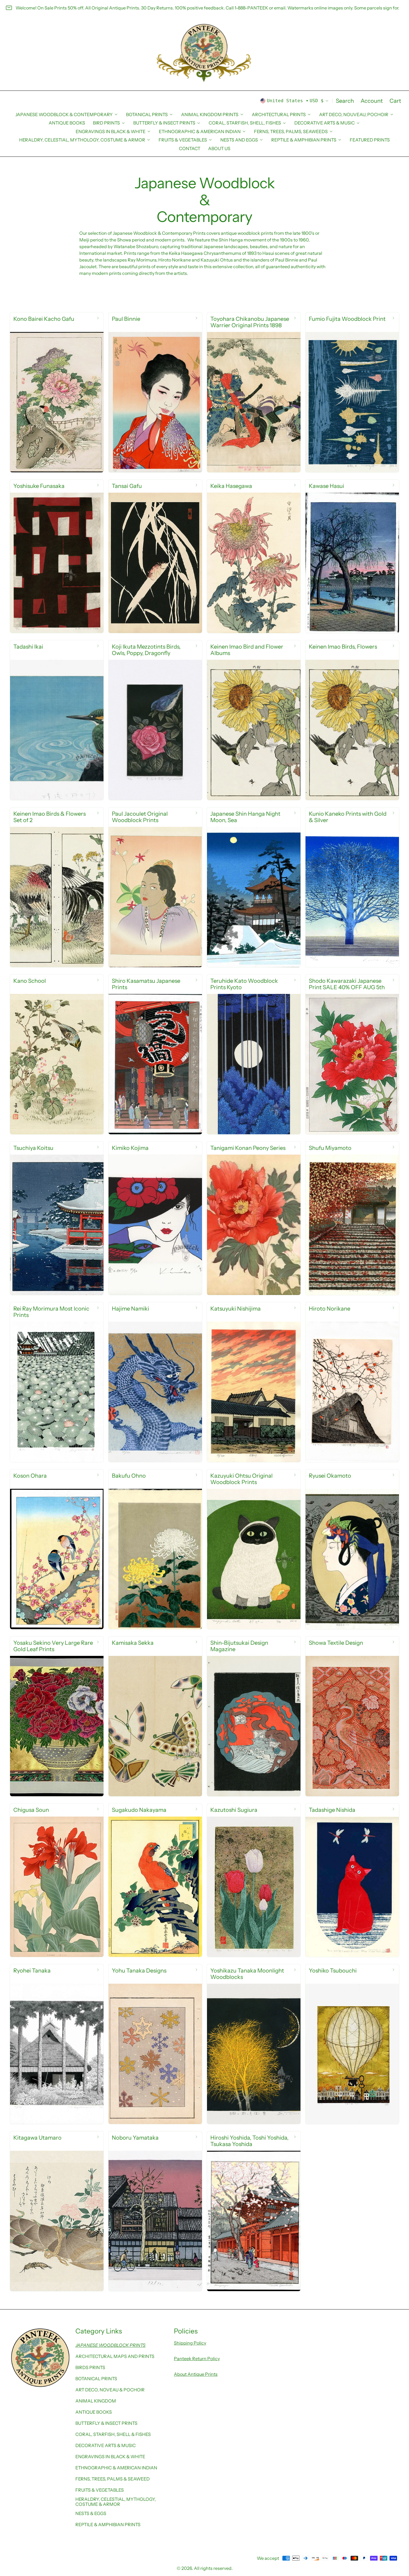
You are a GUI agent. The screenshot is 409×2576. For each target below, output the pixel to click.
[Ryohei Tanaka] (57, 2044)
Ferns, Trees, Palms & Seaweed (113, 2479)
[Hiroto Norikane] (352, 1382)
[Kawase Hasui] (352, 556)
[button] (345, 101)
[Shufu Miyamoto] (352, 1218)
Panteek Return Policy (197, 2359)
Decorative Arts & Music (106, 2445)
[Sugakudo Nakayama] (155, 1880)
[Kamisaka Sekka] (155, 1716)
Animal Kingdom (96, 2401)
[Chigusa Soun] (57, 1880)
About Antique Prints (196, 2374)
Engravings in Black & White (110, 2457)
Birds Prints (90, 2367)
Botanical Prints (96, 2379)
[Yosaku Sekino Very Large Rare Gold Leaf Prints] (57, 1716)
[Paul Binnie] (155, 392)
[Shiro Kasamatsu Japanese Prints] (155, 1054)
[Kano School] (57, 1054)
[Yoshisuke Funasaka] (57, 556)
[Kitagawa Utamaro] (57, 2211)
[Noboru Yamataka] (155, 2211)
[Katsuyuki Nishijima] (254, 1382)
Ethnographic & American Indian (116, 2468)
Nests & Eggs (91, 2513)
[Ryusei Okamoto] (352, 1549)
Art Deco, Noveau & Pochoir (110, 2390)
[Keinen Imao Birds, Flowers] (352, 720)
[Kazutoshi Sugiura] (254, 1880)
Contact (190, 148)
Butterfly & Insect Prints (106, 2423)
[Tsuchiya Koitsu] (57, 1218)
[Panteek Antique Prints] (204, 53)
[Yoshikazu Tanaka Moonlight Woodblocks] (254, 2044)
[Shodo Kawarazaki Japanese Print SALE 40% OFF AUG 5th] (352, 1054)
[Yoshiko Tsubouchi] (352, 2044)
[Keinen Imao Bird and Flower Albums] (254, 720)
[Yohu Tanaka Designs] (155, 2044)
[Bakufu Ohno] (155, 1549)
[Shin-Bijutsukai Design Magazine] (254, 1716)
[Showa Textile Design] (352, 1716)
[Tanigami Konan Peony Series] (254, 1218)
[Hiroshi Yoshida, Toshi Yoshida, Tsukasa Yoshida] (254, 2211)
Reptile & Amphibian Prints (108, 2524)
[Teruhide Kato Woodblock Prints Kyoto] (254, 1054)
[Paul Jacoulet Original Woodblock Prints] (155, 887)
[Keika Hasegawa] (254, 556)
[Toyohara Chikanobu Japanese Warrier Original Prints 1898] (254, 392)
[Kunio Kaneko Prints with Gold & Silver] (352, 887)
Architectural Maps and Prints (115, 2356)
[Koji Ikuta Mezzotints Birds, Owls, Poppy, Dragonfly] (155, 720)
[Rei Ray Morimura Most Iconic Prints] (57, 1382)
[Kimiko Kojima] (155, 1218)
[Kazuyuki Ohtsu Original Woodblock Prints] (254, 1549)
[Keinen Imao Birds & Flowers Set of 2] (57, 887)
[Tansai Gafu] (155, 556)
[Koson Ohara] (57, 1549)
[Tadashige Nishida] (352, 1880)
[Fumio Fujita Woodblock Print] (352, 392)
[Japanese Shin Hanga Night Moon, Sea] (254, 887)
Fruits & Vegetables (100, 2490)
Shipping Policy (190, 2343)
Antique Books (67, 123)
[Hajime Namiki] (155, 1382)
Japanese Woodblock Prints (110, 2345)
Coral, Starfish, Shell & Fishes (113, 2434)
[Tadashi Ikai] (57, 720)
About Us (219, 148)
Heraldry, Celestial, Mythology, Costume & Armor (116, 2502)
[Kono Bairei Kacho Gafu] (57, 392)
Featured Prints (370, 140)
